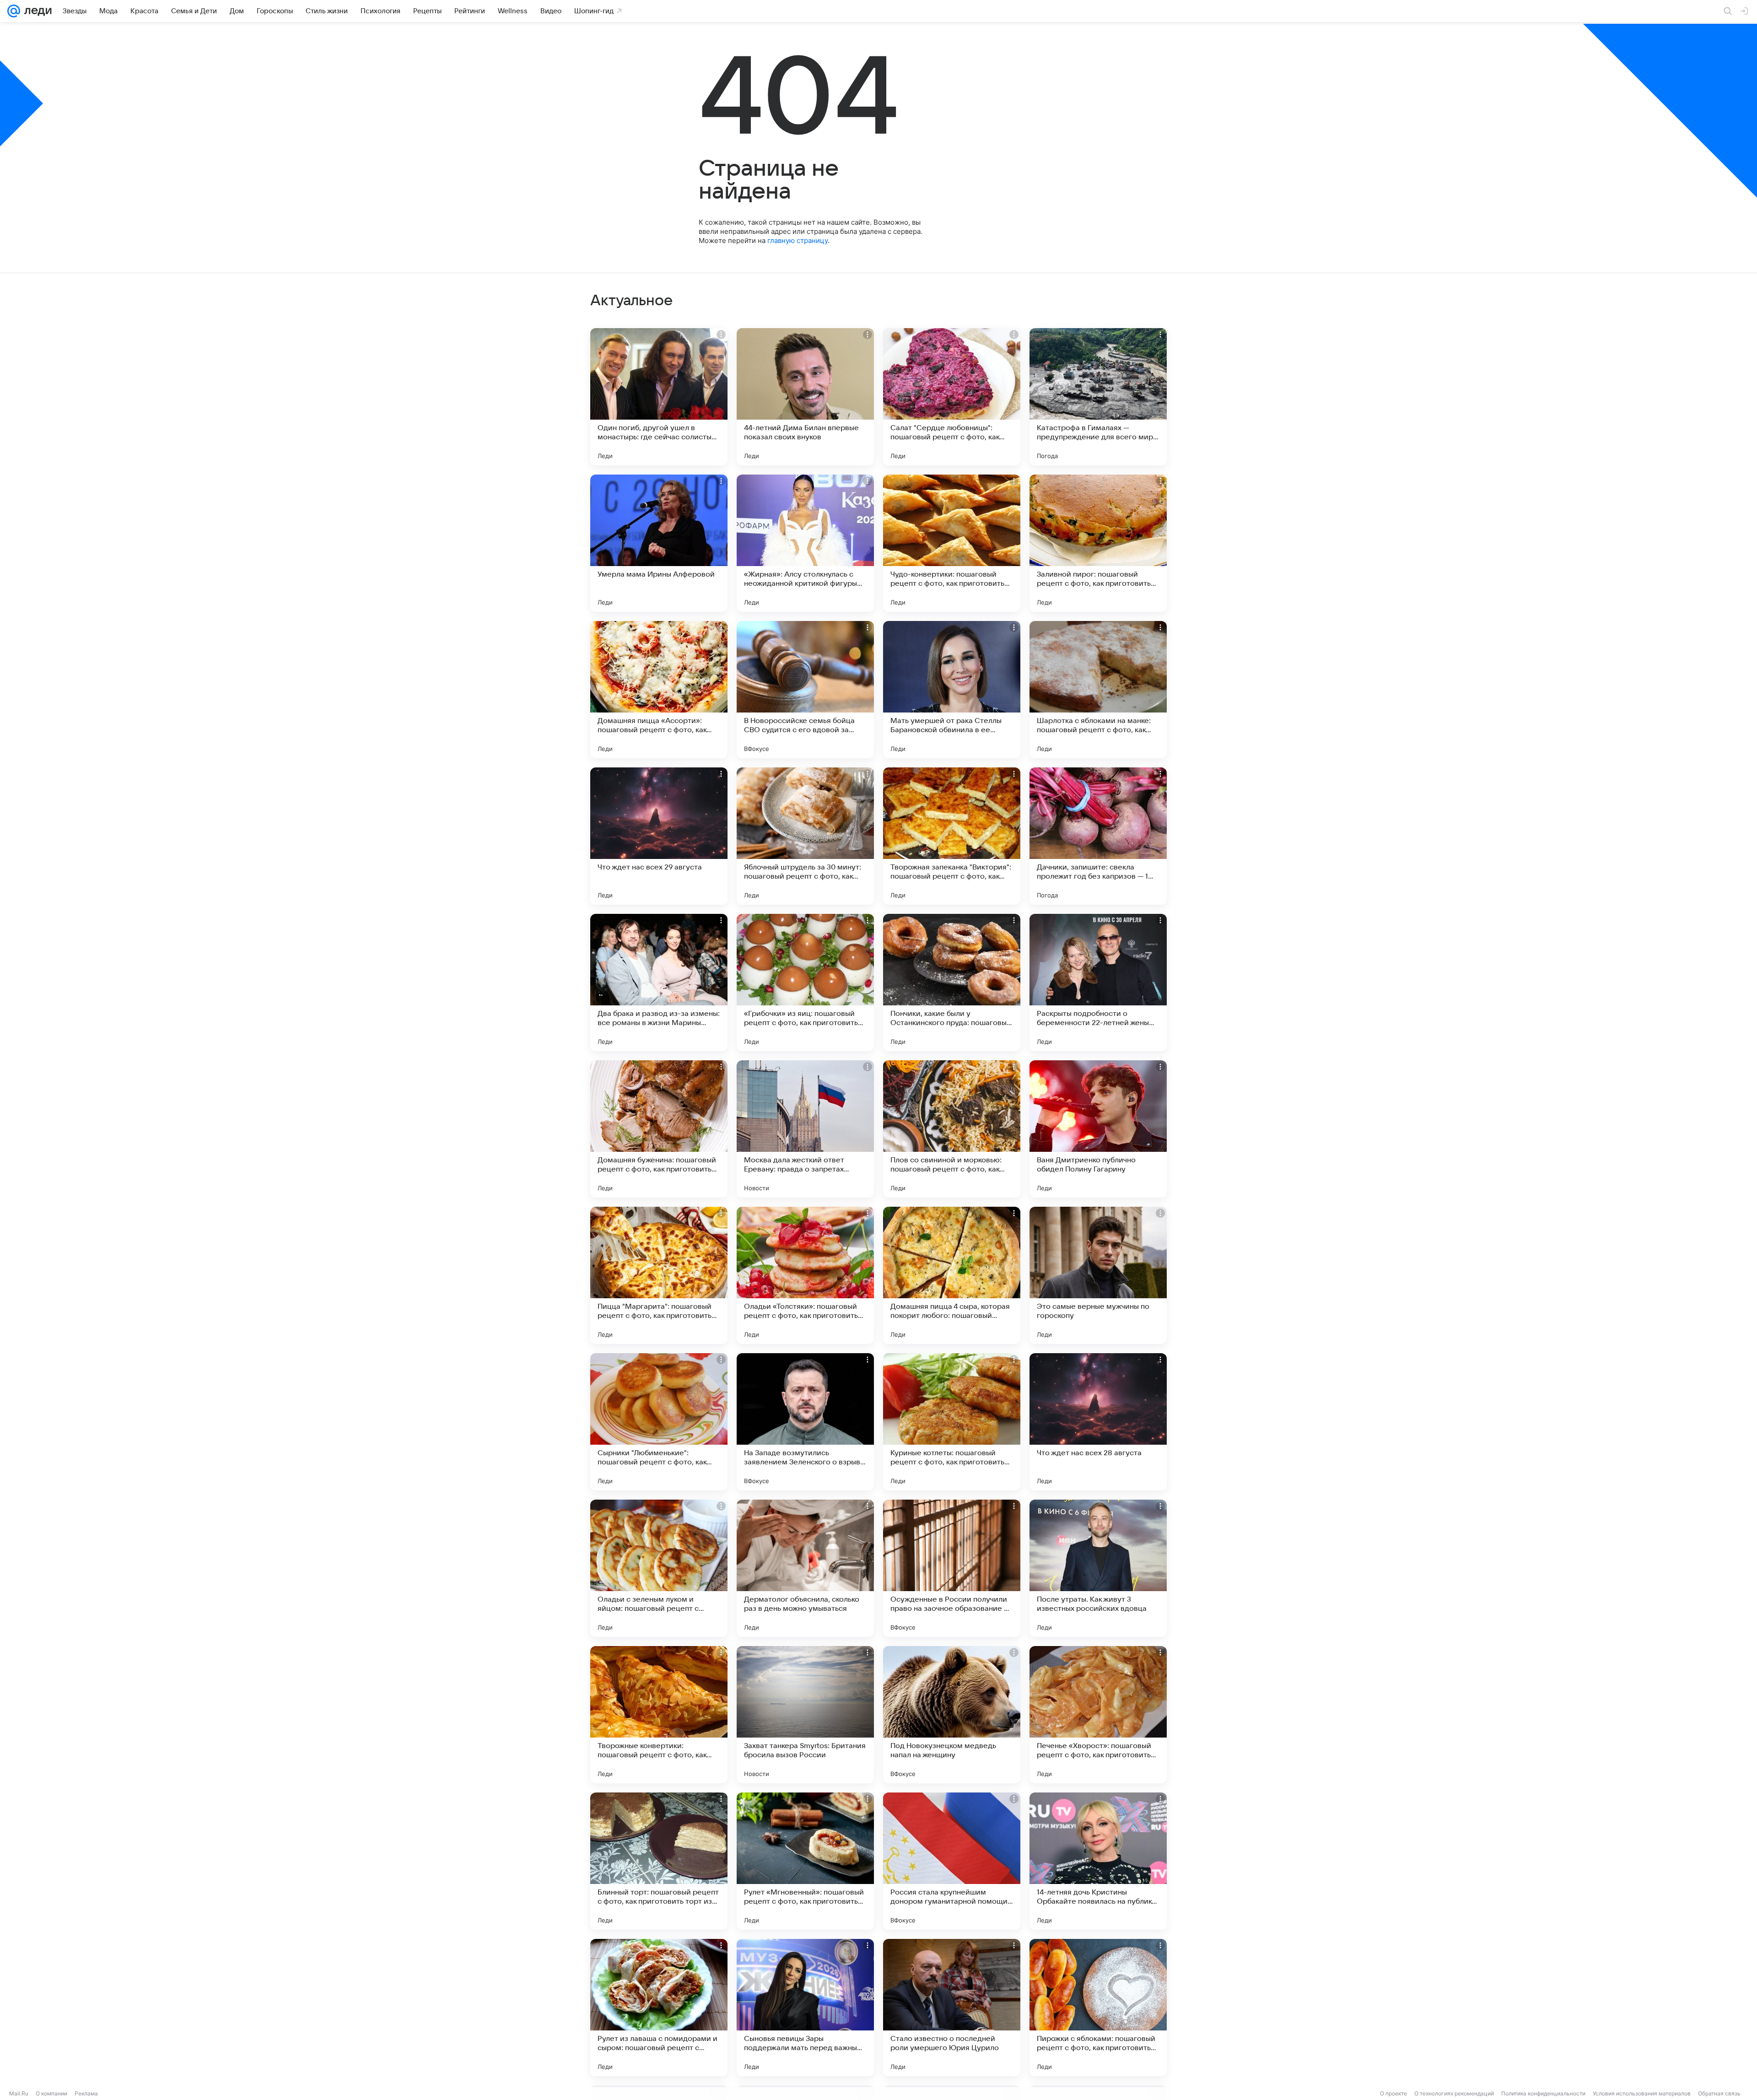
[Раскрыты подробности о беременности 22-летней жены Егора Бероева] (1098, 983)
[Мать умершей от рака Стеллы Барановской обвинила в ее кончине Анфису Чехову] (952, 690)
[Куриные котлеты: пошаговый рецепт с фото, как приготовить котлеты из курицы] (952, 1422)
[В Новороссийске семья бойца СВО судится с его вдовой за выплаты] (805, 690)
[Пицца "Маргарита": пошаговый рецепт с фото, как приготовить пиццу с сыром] (659, 1275)
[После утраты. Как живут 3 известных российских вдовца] (1098, 1568)
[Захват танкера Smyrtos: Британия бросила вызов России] (805, 1715)
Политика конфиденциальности (1543, 2093)
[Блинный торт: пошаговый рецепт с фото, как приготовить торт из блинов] (659, 1861)
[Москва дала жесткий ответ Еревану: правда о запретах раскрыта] (805, 1129)
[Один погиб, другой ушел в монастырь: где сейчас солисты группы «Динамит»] (659, 397)
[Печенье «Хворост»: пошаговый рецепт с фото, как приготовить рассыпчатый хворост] (1098, 1715)
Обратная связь (1719, 2093)
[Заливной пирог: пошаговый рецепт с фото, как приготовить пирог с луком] (1098, 543)
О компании (51, 2093)
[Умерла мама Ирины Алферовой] (659, 543)
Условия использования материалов (1642, 2093)
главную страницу (798, 240)
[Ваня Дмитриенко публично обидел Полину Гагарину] (1098, 1129)
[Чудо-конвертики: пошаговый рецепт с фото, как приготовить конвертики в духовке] (952, 543)
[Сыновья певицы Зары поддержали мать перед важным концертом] (805, 2008)
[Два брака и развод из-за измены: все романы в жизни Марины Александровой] (659, 983)
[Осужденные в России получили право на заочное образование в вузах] (952, 1568)
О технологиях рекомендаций (1454, 2093)
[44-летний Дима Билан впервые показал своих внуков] (805, 397)
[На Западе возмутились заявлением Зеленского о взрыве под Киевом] (805, 1422)
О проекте (1393, 2093)
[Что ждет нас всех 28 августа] (1098, 1422)
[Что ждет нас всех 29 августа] (659, 836)
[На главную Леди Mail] (36, 11)
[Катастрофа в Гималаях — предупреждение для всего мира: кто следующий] (1098, 397)
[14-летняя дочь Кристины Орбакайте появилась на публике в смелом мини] (1098, 1861)
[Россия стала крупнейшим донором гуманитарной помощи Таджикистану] (952, 1861)
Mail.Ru (19, 2093)
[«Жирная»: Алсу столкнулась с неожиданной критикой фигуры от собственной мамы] (805, 543)
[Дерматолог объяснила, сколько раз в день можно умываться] (805, 1568)
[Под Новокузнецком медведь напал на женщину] (952, 1715)
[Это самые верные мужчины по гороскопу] (1098, 1275)
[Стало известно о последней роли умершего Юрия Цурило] (952, 2008)
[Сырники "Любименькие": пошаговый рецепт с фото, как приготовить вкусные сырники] (659, 1422)
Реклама (86, 2093)
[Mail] (14, 11)
